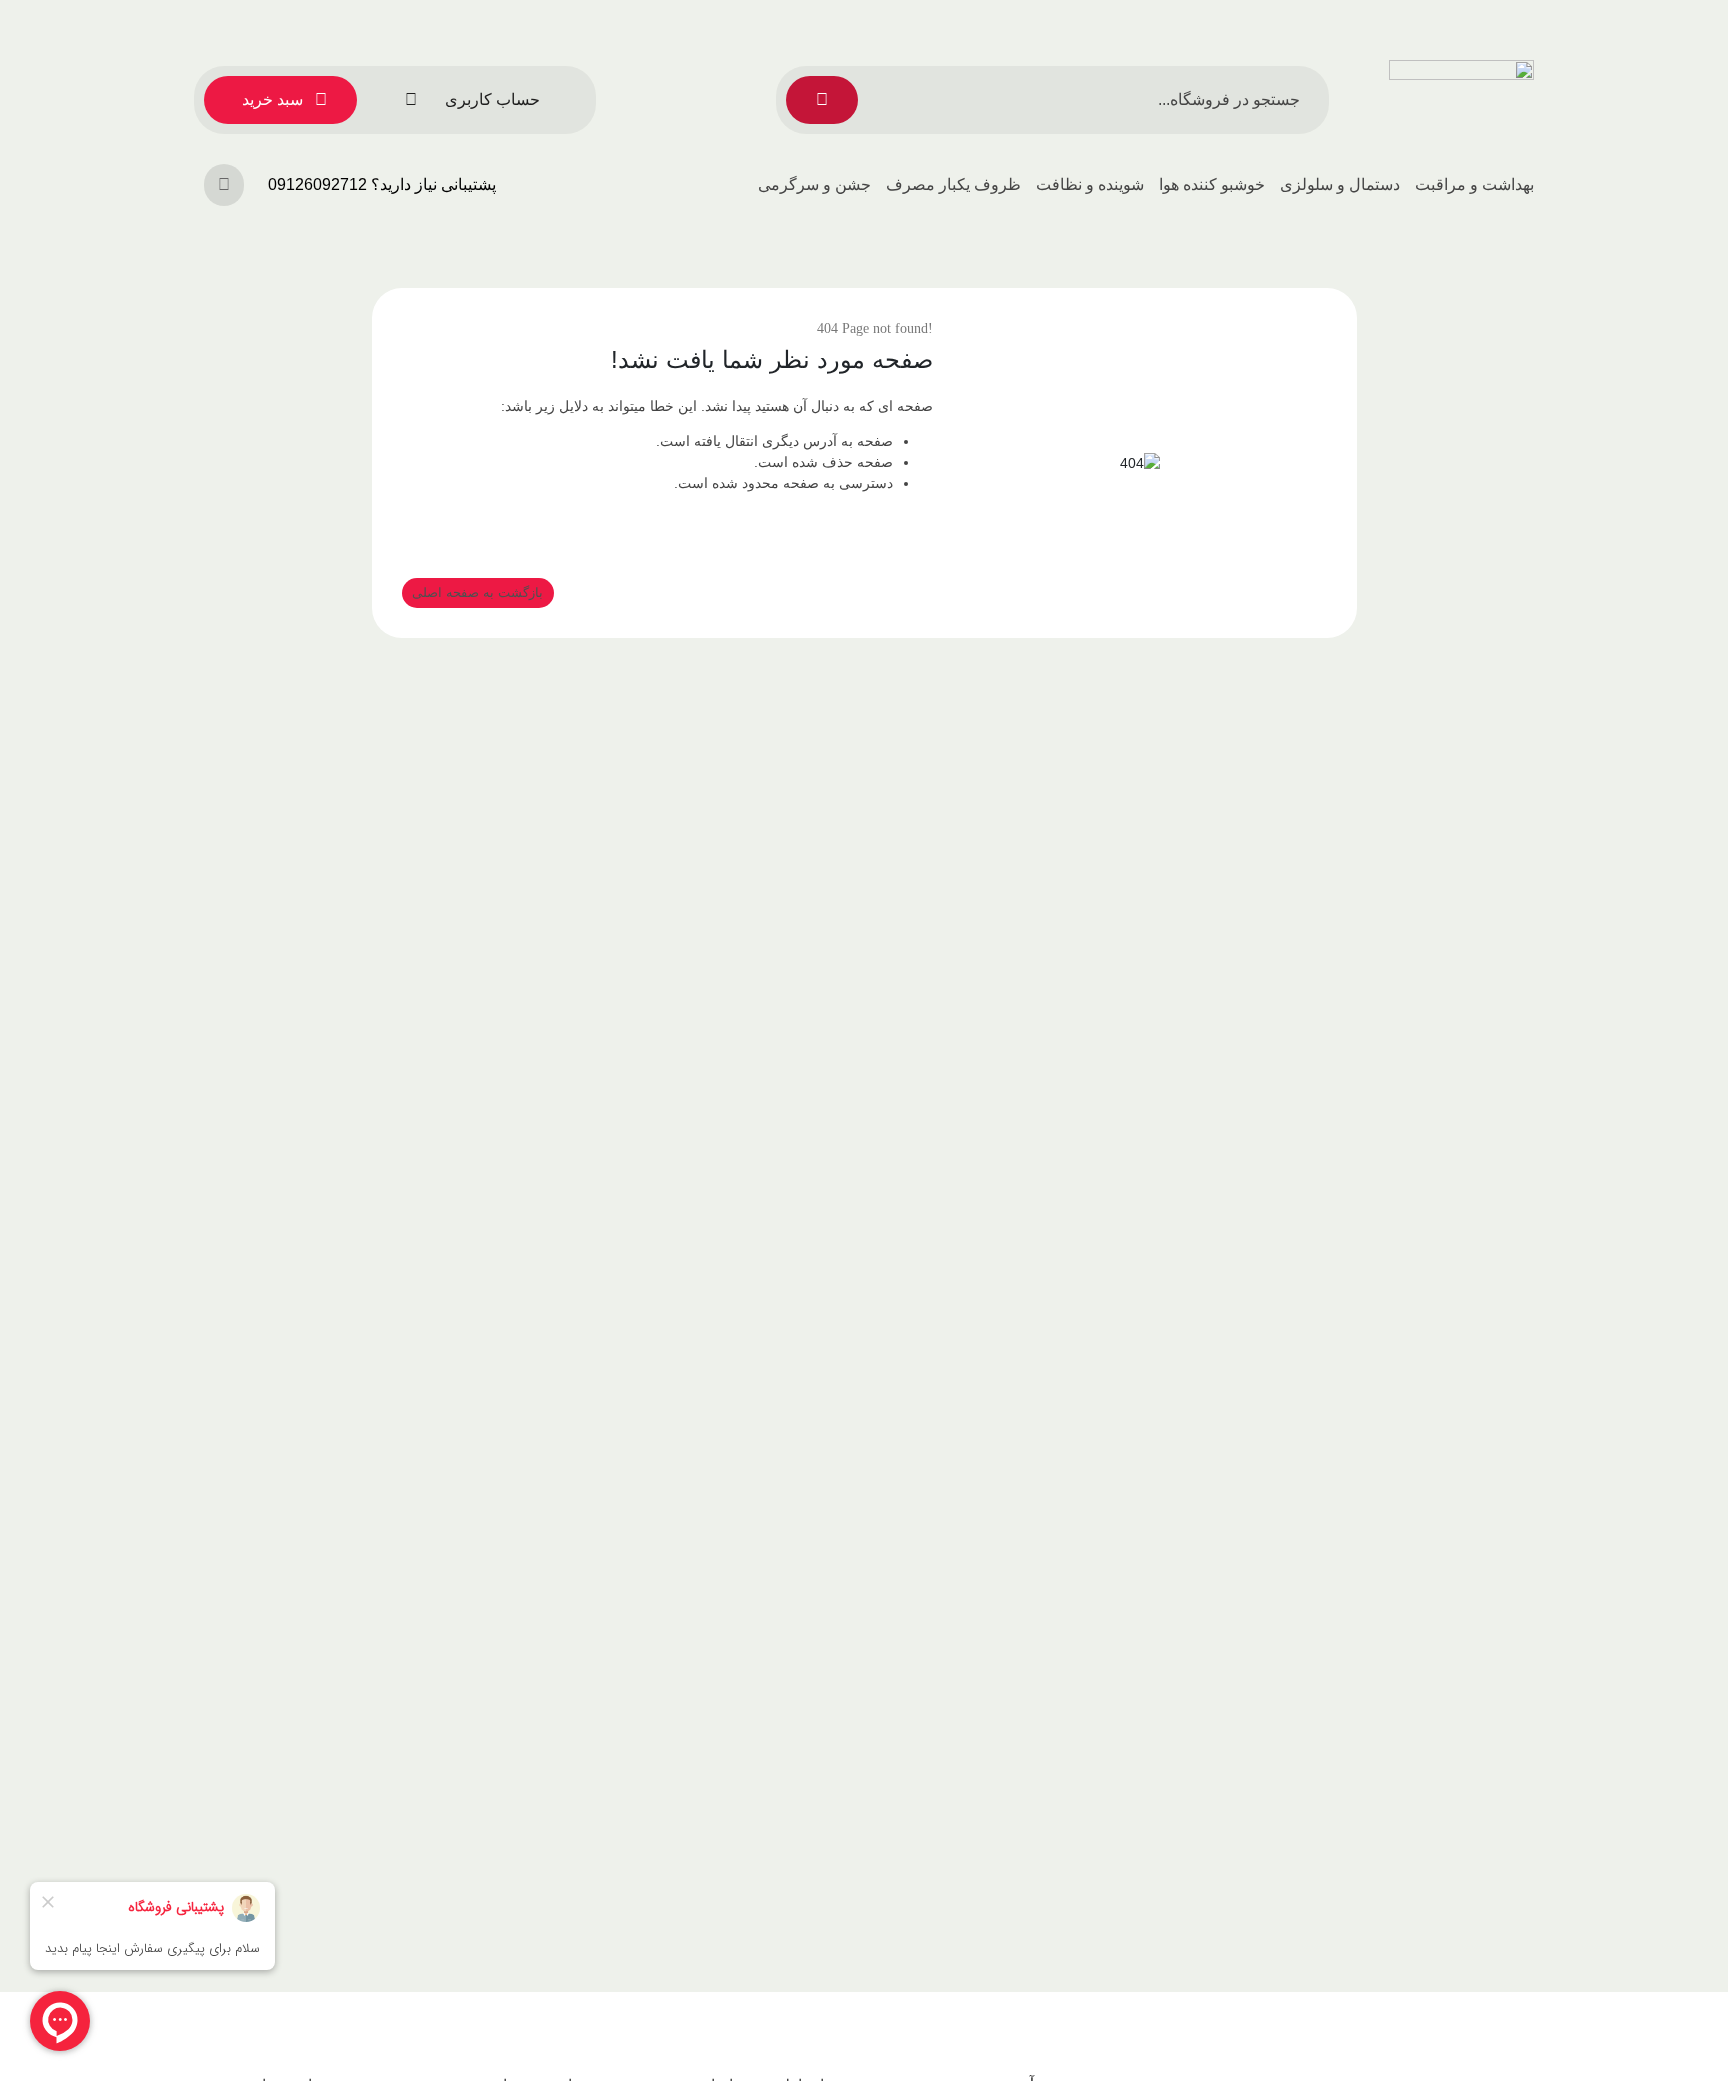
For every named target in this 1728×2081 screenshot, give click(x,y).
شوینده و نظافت (1090, 184)
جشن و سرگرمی (814, 184)
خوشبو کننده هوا (1212, 184)
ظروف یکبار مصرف (953, 184)
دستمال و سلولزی (1340, 184)
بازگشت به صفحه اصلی (477, 592)
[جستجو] (822, 100)
